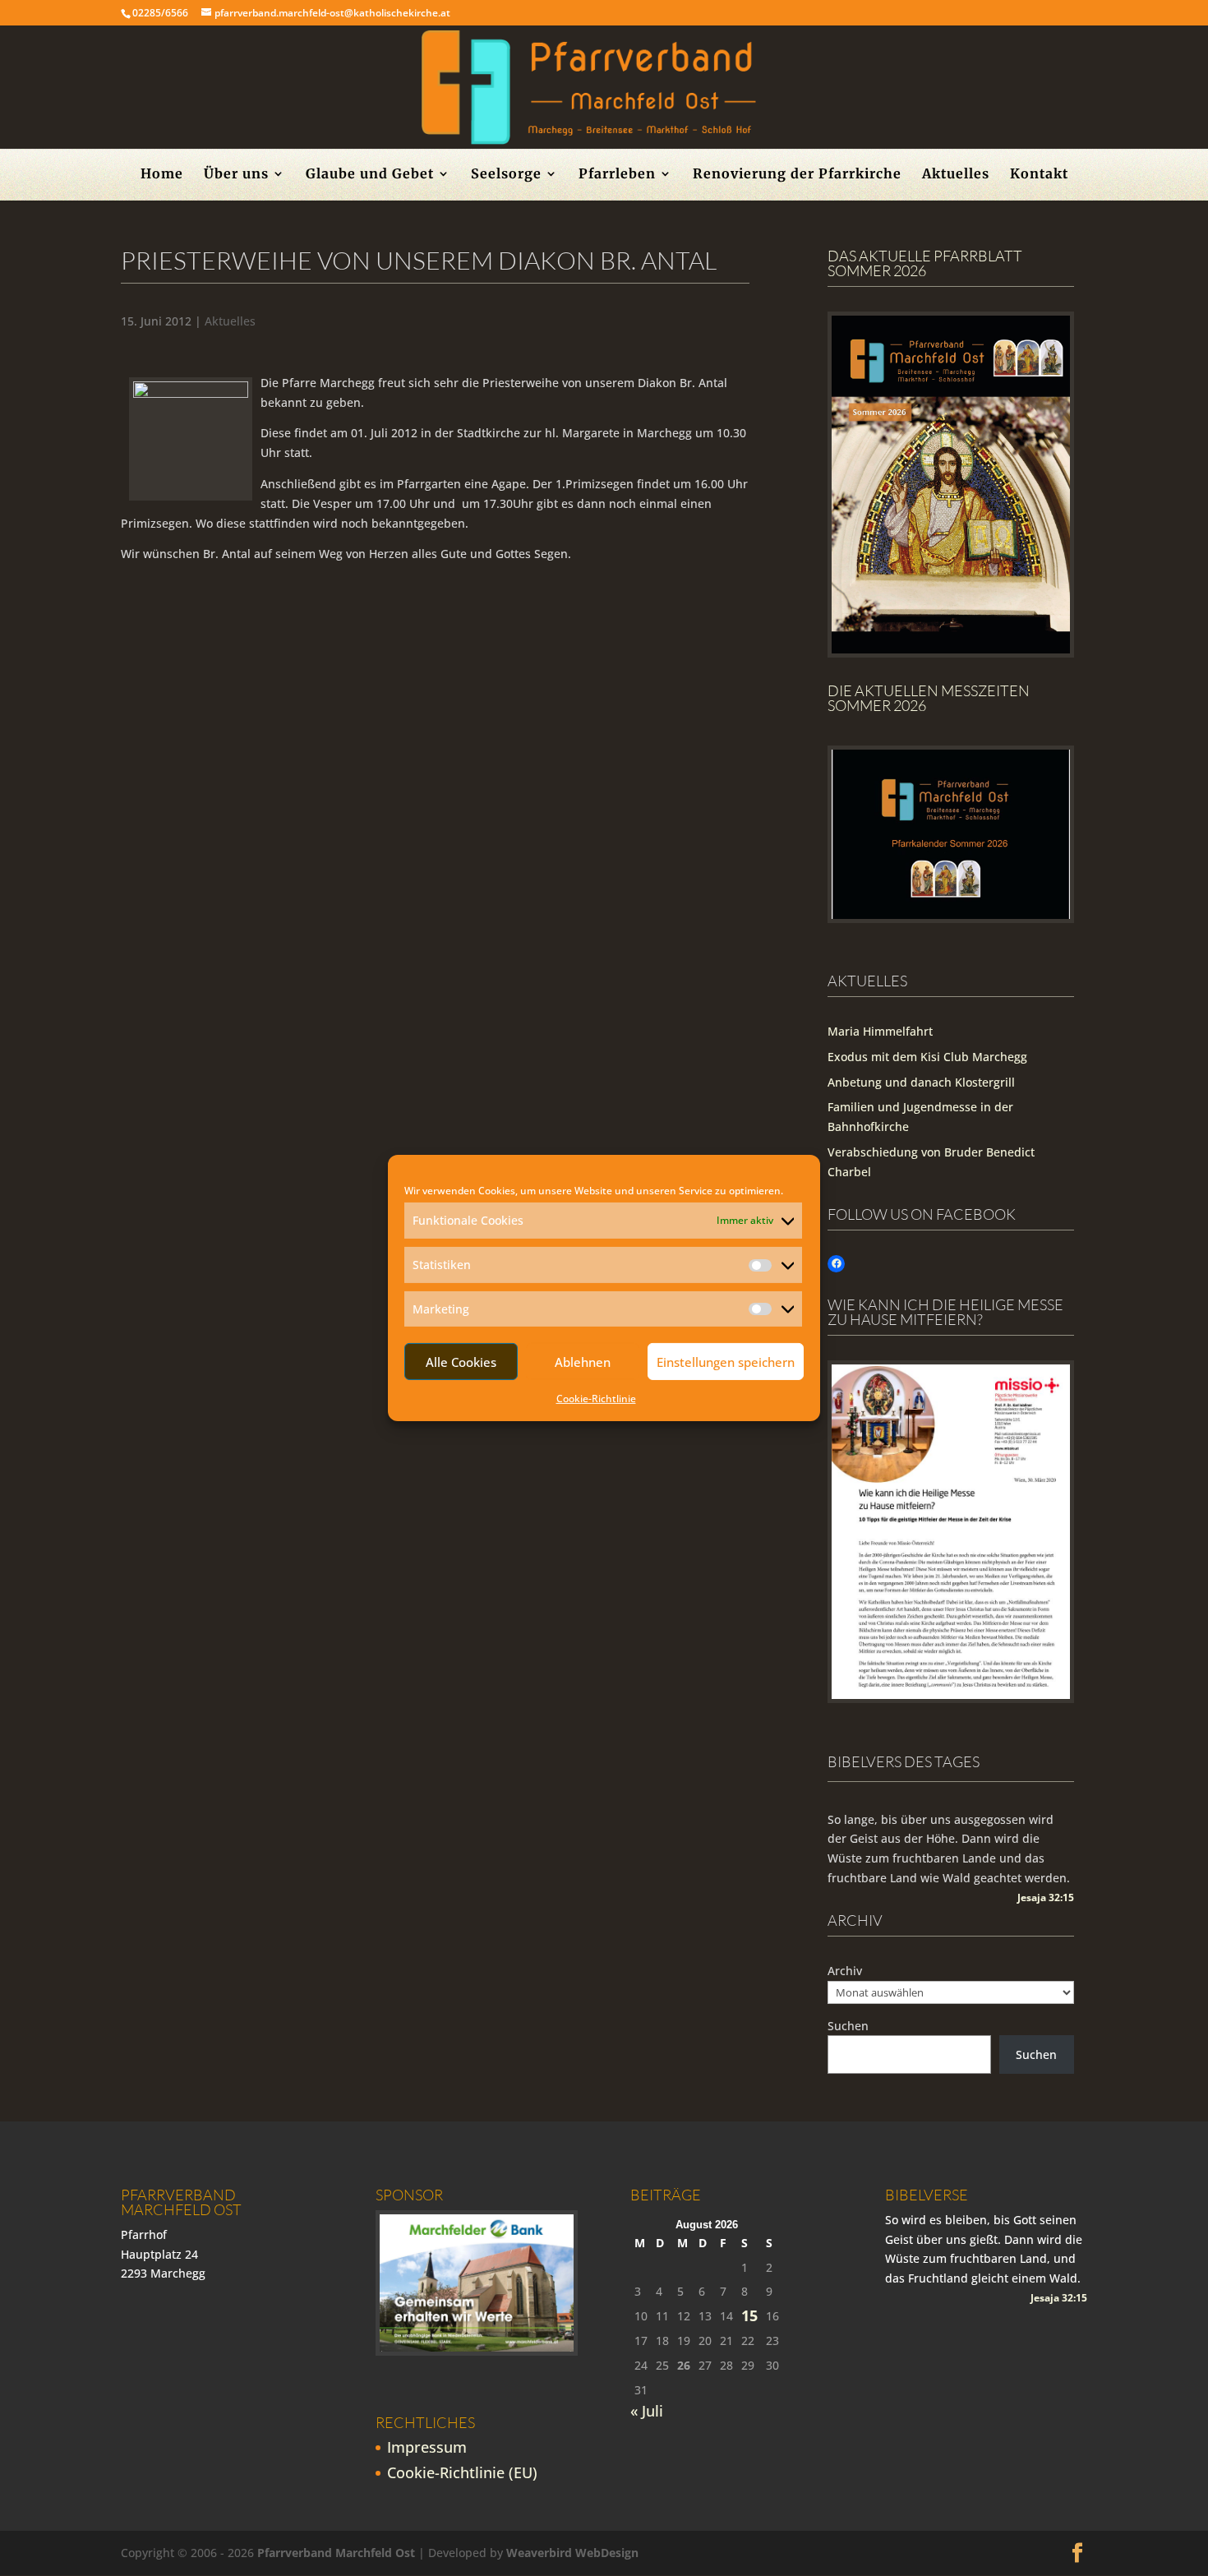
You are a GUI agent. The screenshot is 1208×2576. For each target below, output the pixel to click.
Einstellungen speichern (726, 1362)
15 (749, 2316)
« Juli (647, 2411)
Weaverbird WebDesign (572, 2553)
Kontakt (1039, 175)
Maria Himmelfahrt (880, 1031)
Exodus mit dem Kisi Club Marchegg (927, 1057)
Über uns (236, 175)
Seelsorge (506, 175)
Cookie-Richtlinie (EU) (462, 2472)
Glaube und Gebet (370, 175)
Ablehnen (583, 1362)
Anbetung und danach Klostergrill (921, 1082)
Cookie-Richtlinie (596, 1399)
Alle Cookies (461, 1362)
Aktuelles (956, 175)
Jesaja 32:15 (1046, 1897)
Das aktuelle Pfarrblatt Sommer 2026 (925, 263)
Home (162, 175)
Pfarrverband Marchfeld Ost (336, 2553)
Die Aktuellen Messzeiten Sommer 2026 (929, 698)
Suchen (848, 2026)
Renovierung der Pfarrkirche (797, 175)
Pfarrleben (617, 175)
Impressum (427, 2447)
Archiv (845, 1971)
